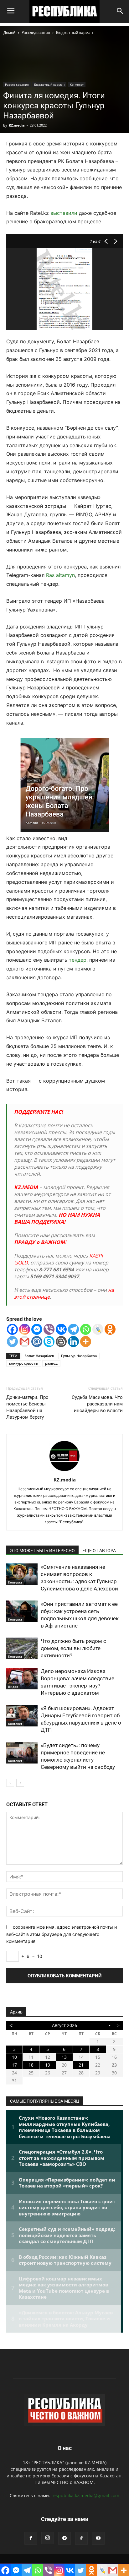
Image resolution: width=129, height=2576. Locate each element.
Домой (10, 33)
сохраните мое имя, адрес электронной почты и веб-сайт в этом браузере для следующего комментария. (62, 1934)
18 (31, 2065)
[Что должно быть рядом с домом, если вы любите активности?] (22, 1648)
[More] (86, 1342)
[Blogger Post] (61, 1342)
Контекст (77, 84)
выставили (64, 213)
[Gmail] (25, 1342)
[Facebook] (12, 1329)
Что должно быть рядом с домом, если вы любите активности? (73, 1648)
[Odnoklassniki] (110, 1329)
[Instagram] (25, 1329)
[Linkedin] (73, 1342)
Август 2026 (64, 2025)
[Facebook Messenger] (37, 1329)
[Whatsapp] (86, 1329)
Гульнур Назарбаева (79, 1356)
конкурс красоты (24, 1363)
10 (14, 2057)
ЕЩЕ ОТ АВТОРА (99, 1551)
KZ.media (17, 125)
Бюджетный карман (75, 33)
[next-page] (20, 1783)
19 (48, 2065)
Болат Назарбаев (39, 1356)
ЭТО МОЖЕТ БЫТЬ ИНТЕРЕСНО (42, 1551)
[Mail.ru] (37, 1342)
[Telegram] (73, 1329)
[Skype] (49, 1342)
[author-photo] (64, 1471)
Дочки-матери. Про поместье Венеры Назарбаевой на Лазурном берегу (27, 1407)
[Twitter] (12, 1342)
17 (14, 2065)
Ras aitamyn (60, 575)
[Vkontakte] (61, 1329)
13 (64, 2057)
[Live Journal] (98, 1329)
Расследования (36, 33)
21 (81, 2065)
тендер (78, 960)
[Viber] (49, 1329)
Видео (13, 1687)
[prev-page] (10, 1783)
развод (51, 1363)
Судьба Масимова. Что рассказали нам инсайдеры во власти (97, 1404)
